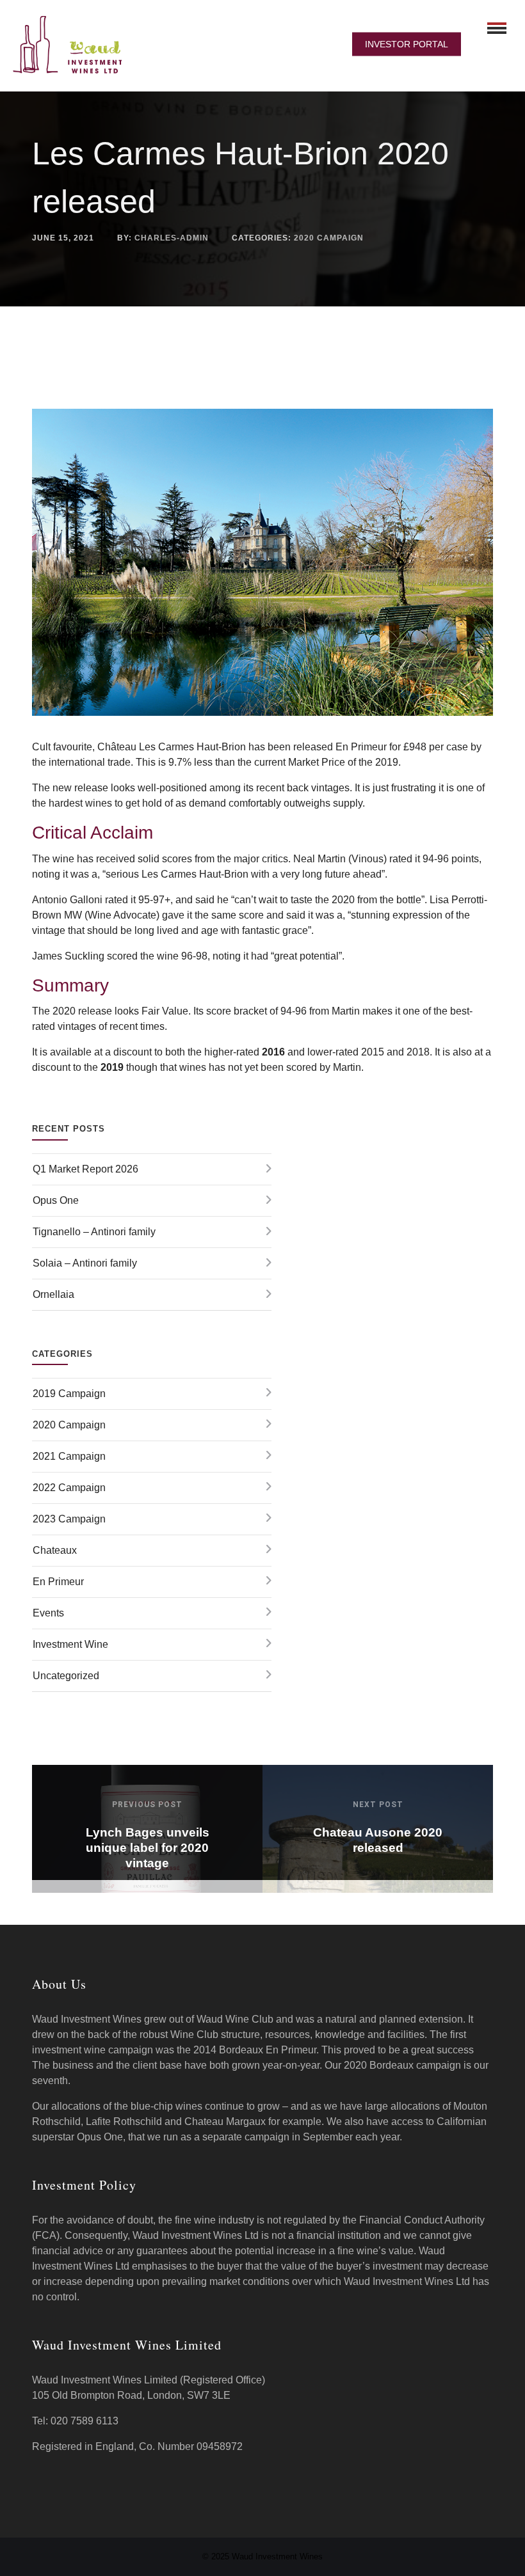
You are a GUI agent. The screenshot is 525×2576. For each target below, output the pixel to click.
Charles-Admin (172, 238)
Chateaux (55, 1550)
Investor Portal (407, 44)
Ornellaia (53, 1294)
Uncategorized (66, 1676)
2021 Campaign (69, 1456)
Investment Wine (70, 1644)
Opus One (56, 1200)
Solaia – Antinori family (85, 1263)
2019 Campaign (69, 1394)
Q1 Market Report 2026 (85, 1169)
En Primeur (58, 1582)
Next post (378, 1805)
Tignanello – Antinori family (94, 1232)
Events (48, 1613)
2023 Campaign (69, 1519)
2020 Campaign (329, 238)
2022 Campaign (69, 1488)
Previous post (147, 1805)
